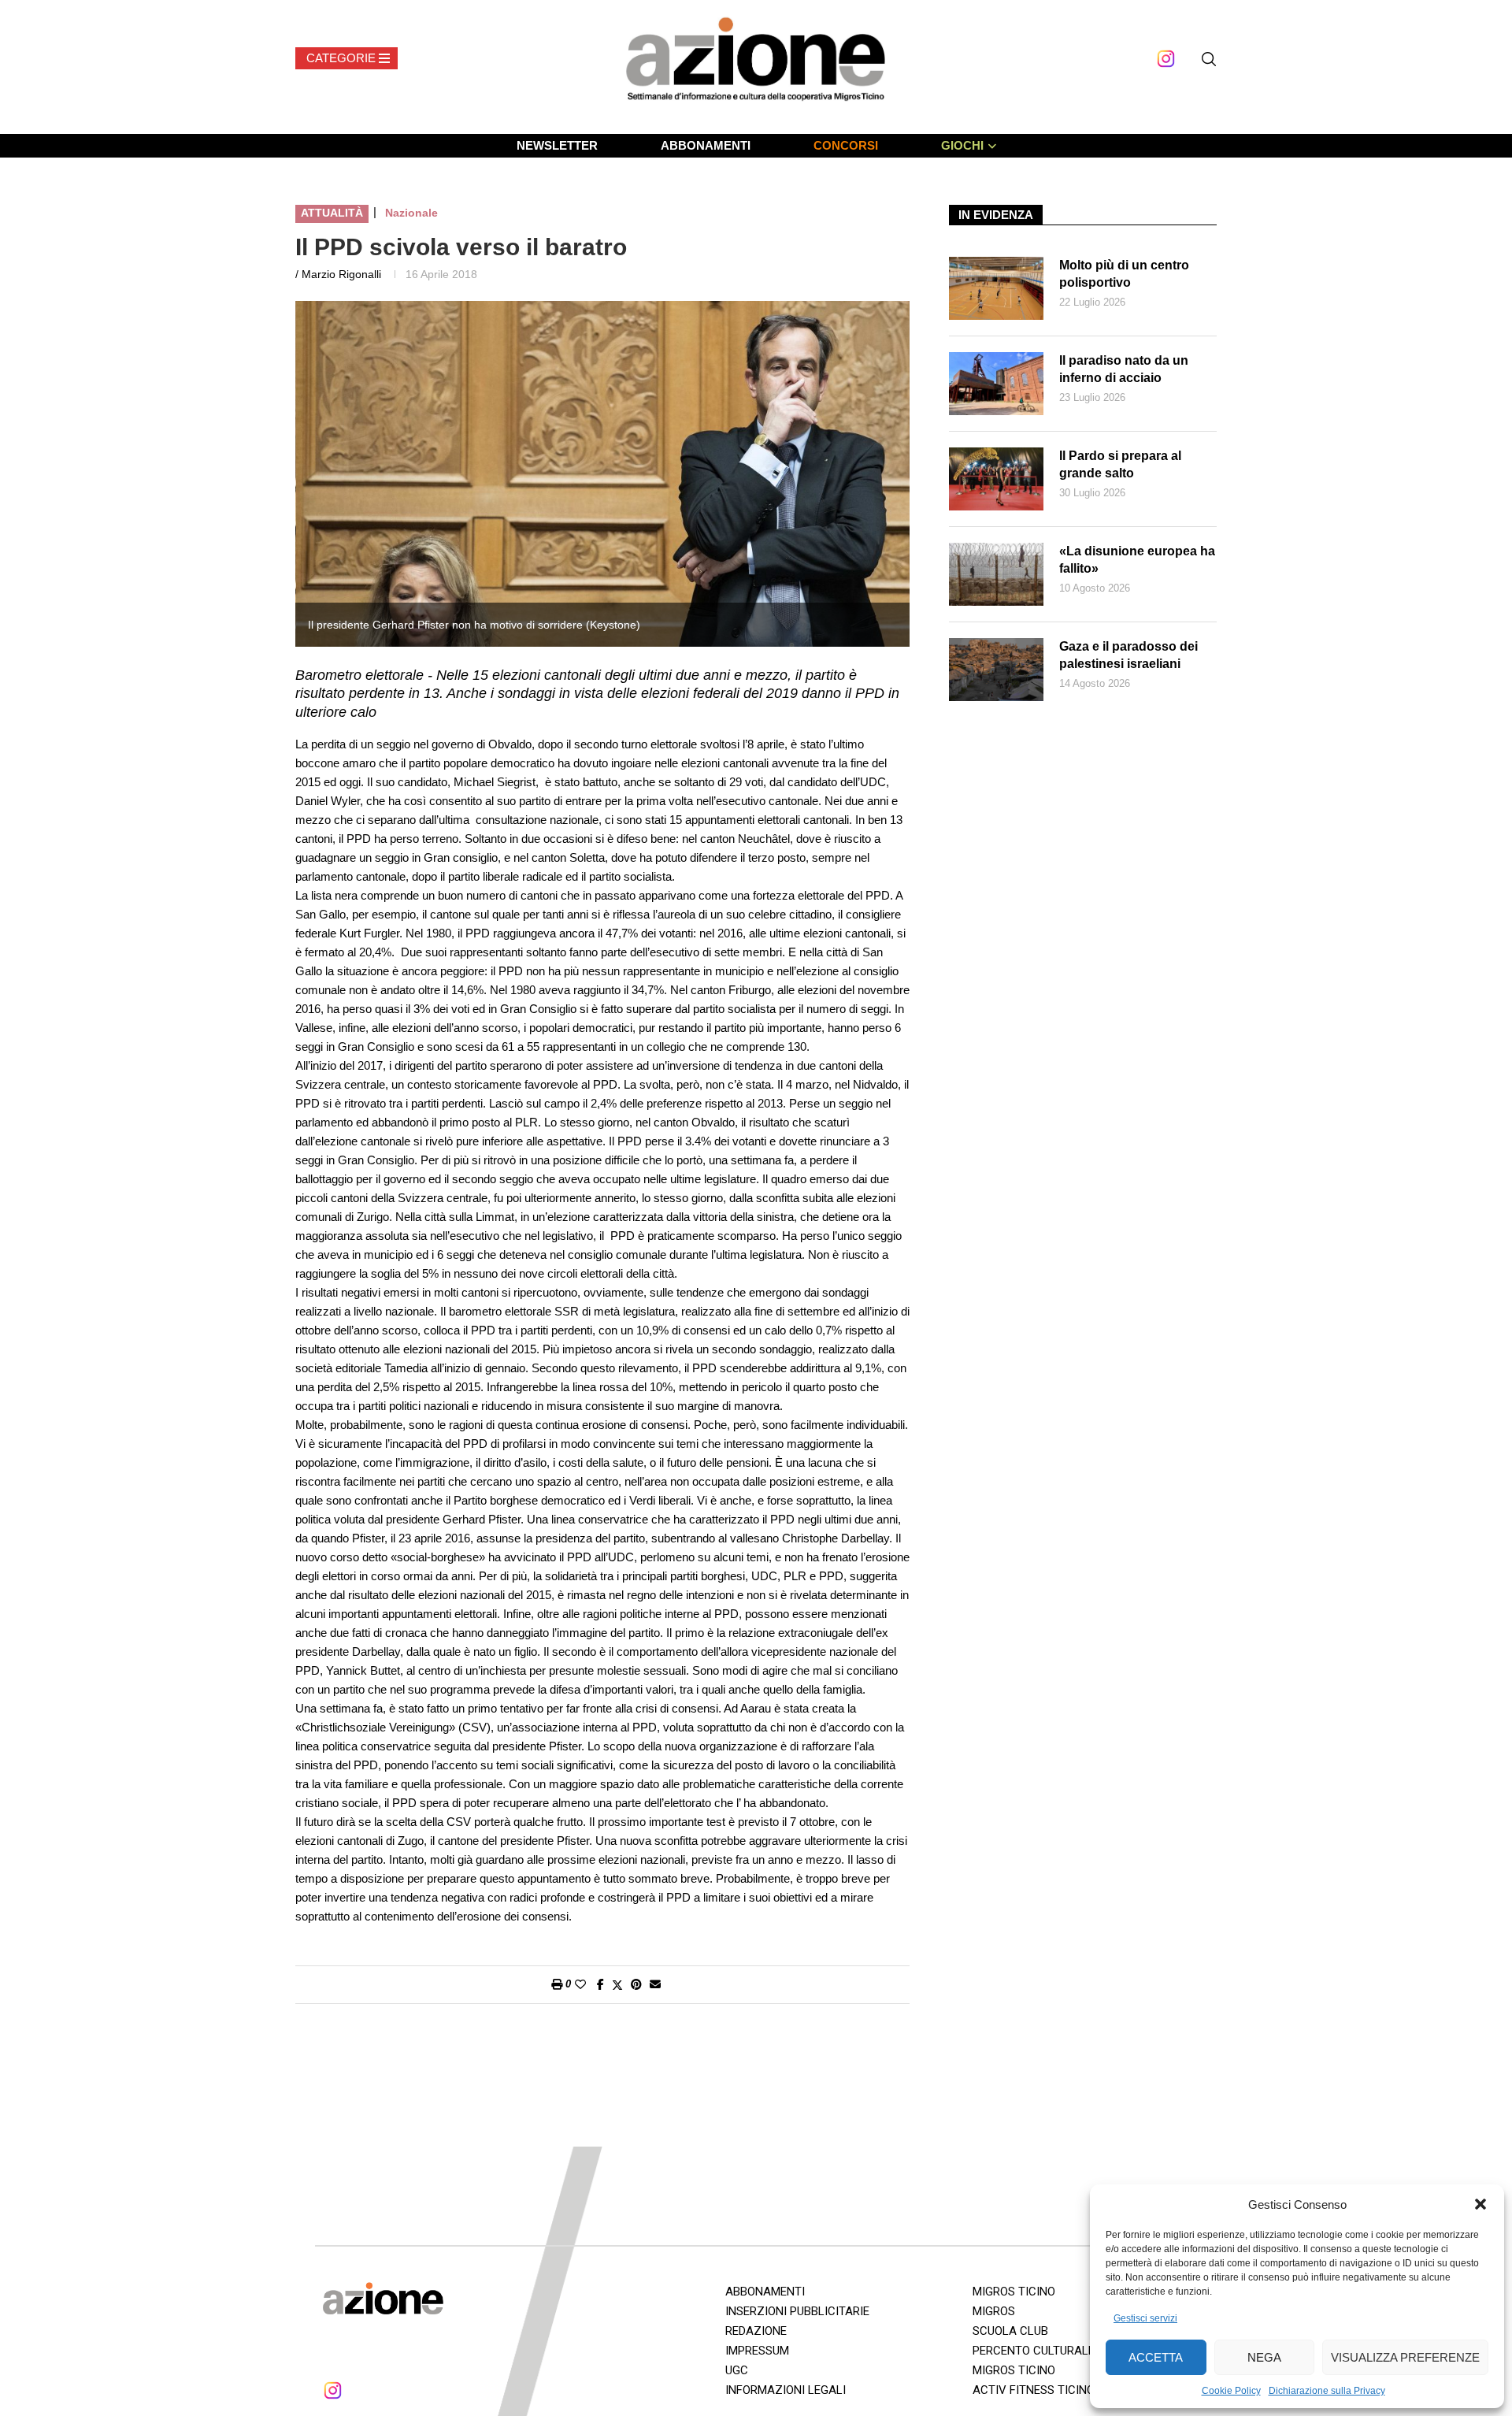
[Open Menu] (346, 58)
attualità (332, 213)
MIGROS (994, 2311)
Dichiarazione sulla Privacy (1327, 2391)
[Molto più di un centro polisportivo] (996, 288)
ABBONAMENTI (706, 145)
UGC (737, 2370)
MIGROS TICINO (1014, 2292)
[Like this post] (580, 1984)
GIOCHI (962, 145)
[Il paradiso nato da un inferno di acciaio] (996, 384)
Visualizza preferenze (1405, 2357)
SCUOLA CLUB (1010, 2331)
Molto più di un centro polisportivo (1124, 274)
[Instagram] (1166, 59)
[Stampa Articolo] (557, 1984)
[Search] (1209, 59)
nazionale (411, 213)
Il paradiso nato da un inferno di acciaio (1124, 369)
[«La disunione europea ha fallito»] (996, 574)
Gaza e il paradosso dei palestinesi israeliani (1128, 655)
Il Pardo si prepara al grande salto (1120, 464)
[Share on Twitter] (617, 1985)
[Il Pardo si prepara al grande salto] (996, 479)
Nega (1264, 2357)
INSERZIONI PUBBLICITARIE (797, 2311)
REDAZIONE (756, 2331)
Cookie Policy (1231, 2391)
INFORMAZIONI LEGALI (786, 2390)
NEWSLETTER (557, 145)
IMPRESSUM (757, 2351)
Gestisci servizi (1145, 2318)
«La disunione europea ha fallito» (1137, 560)
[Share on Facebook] (600, 1984)
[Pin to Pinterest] (636, 1984)
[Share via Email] (655, 1984)
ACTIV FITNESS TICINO (1034, 2390)
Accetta (1156, 2357)
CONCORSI (846, 145)
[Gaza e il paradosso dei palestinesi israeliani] (996, 670)
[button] (1480, 2204)
